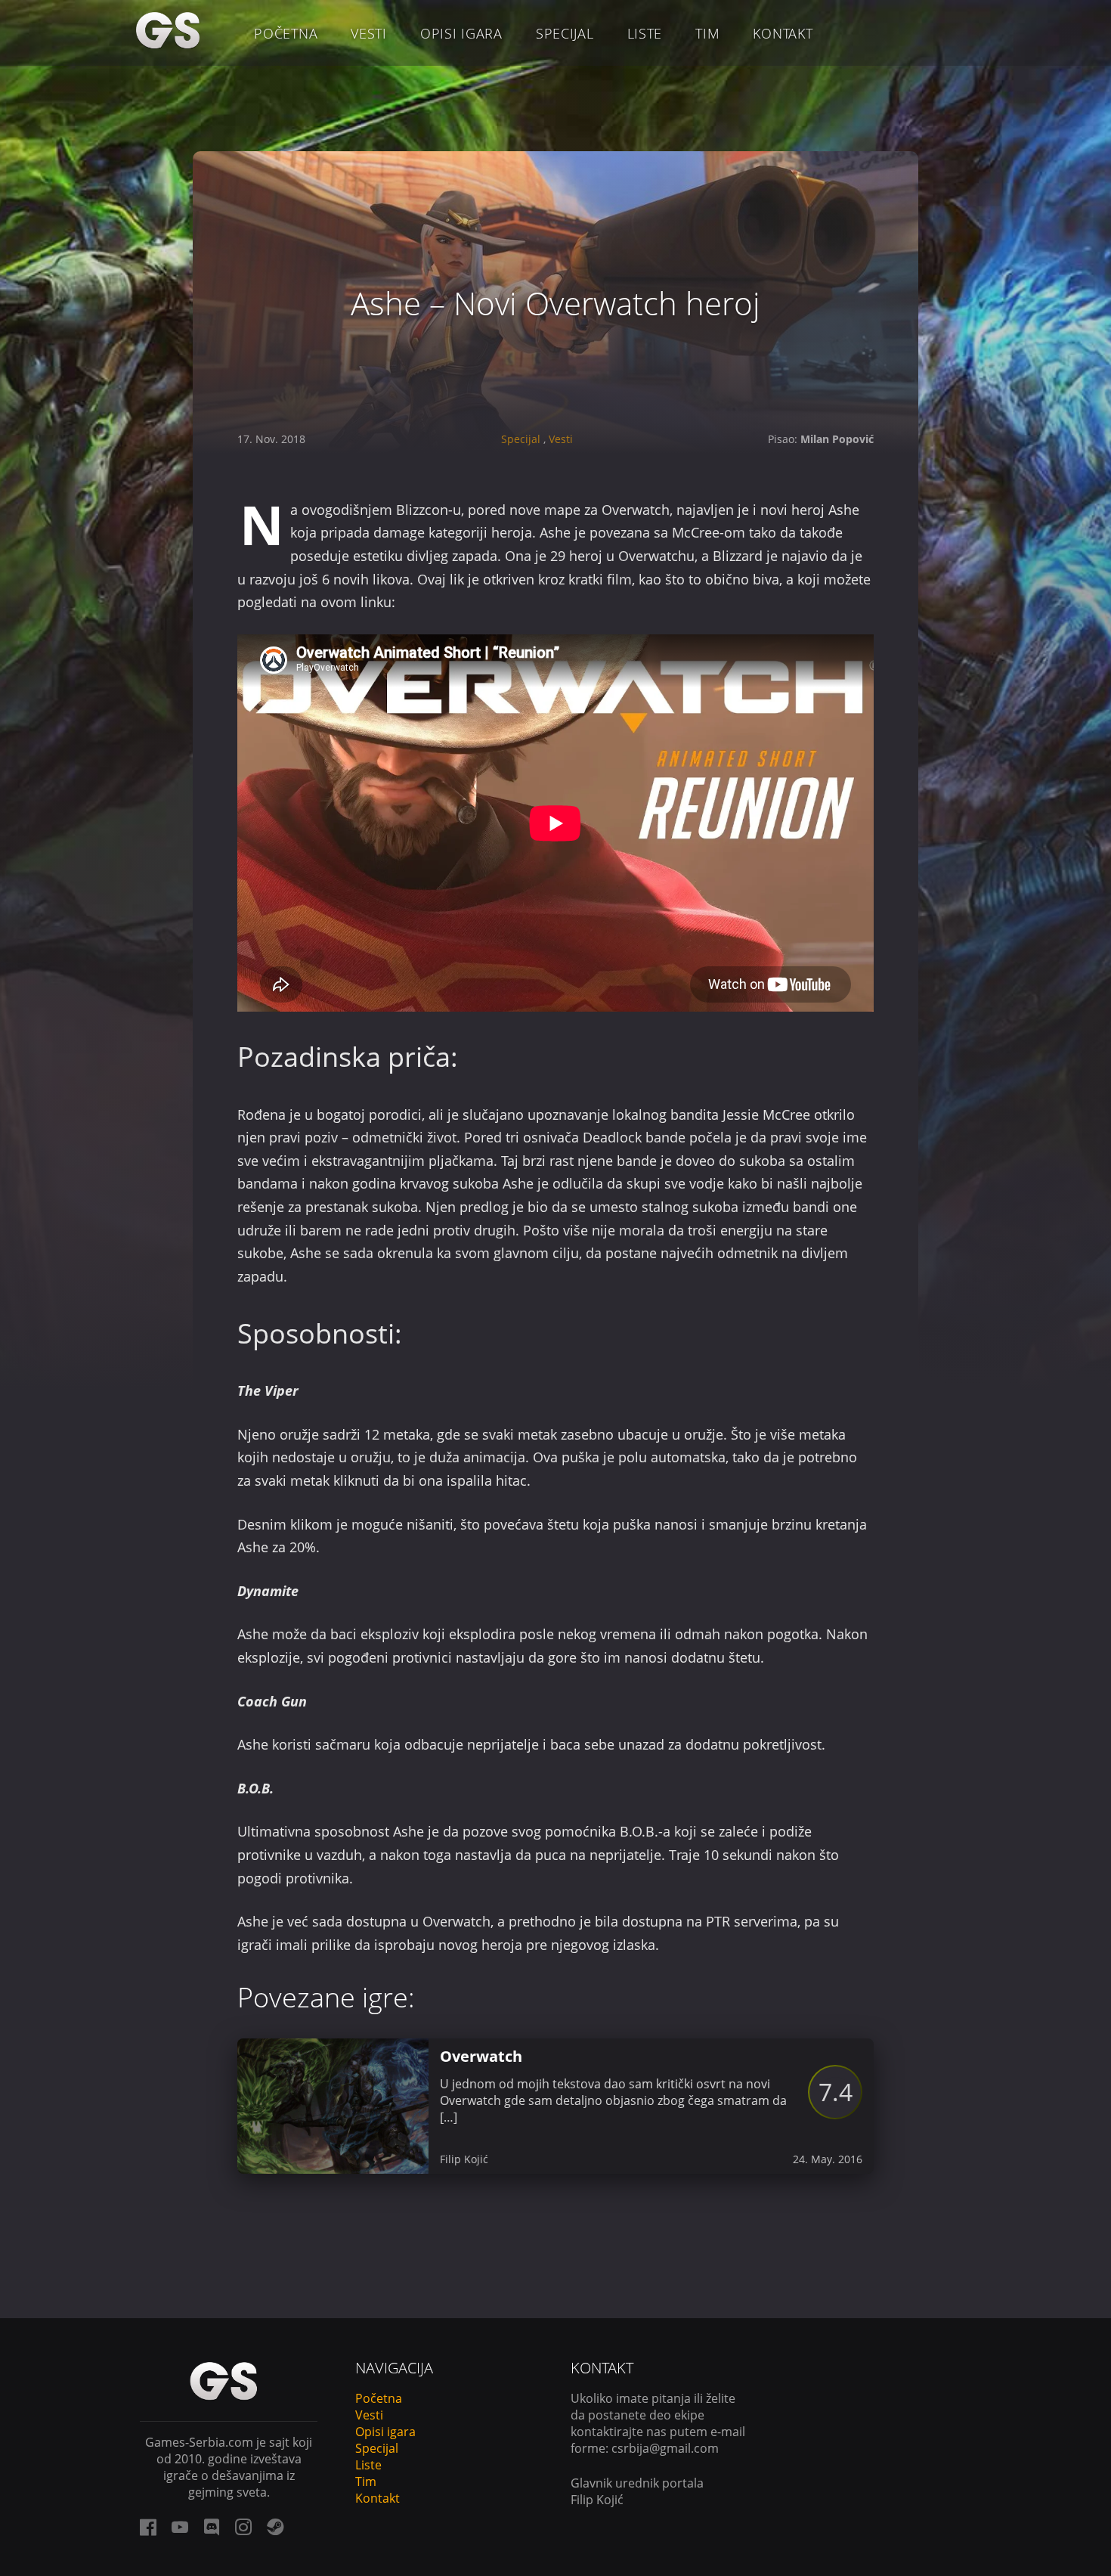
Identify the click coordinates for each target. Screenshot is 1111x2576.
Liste (645, 33)
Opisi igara (461, 33)
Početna (286, 33)
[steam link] (275, 2527)
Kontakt (783, 33)
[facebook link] (148, 2527)
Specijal (565, 33)
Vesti (369, 33)
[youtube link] (180, 2527)
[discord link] (212, 2527)
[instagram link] (243, 2527)
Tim (707, 33)
